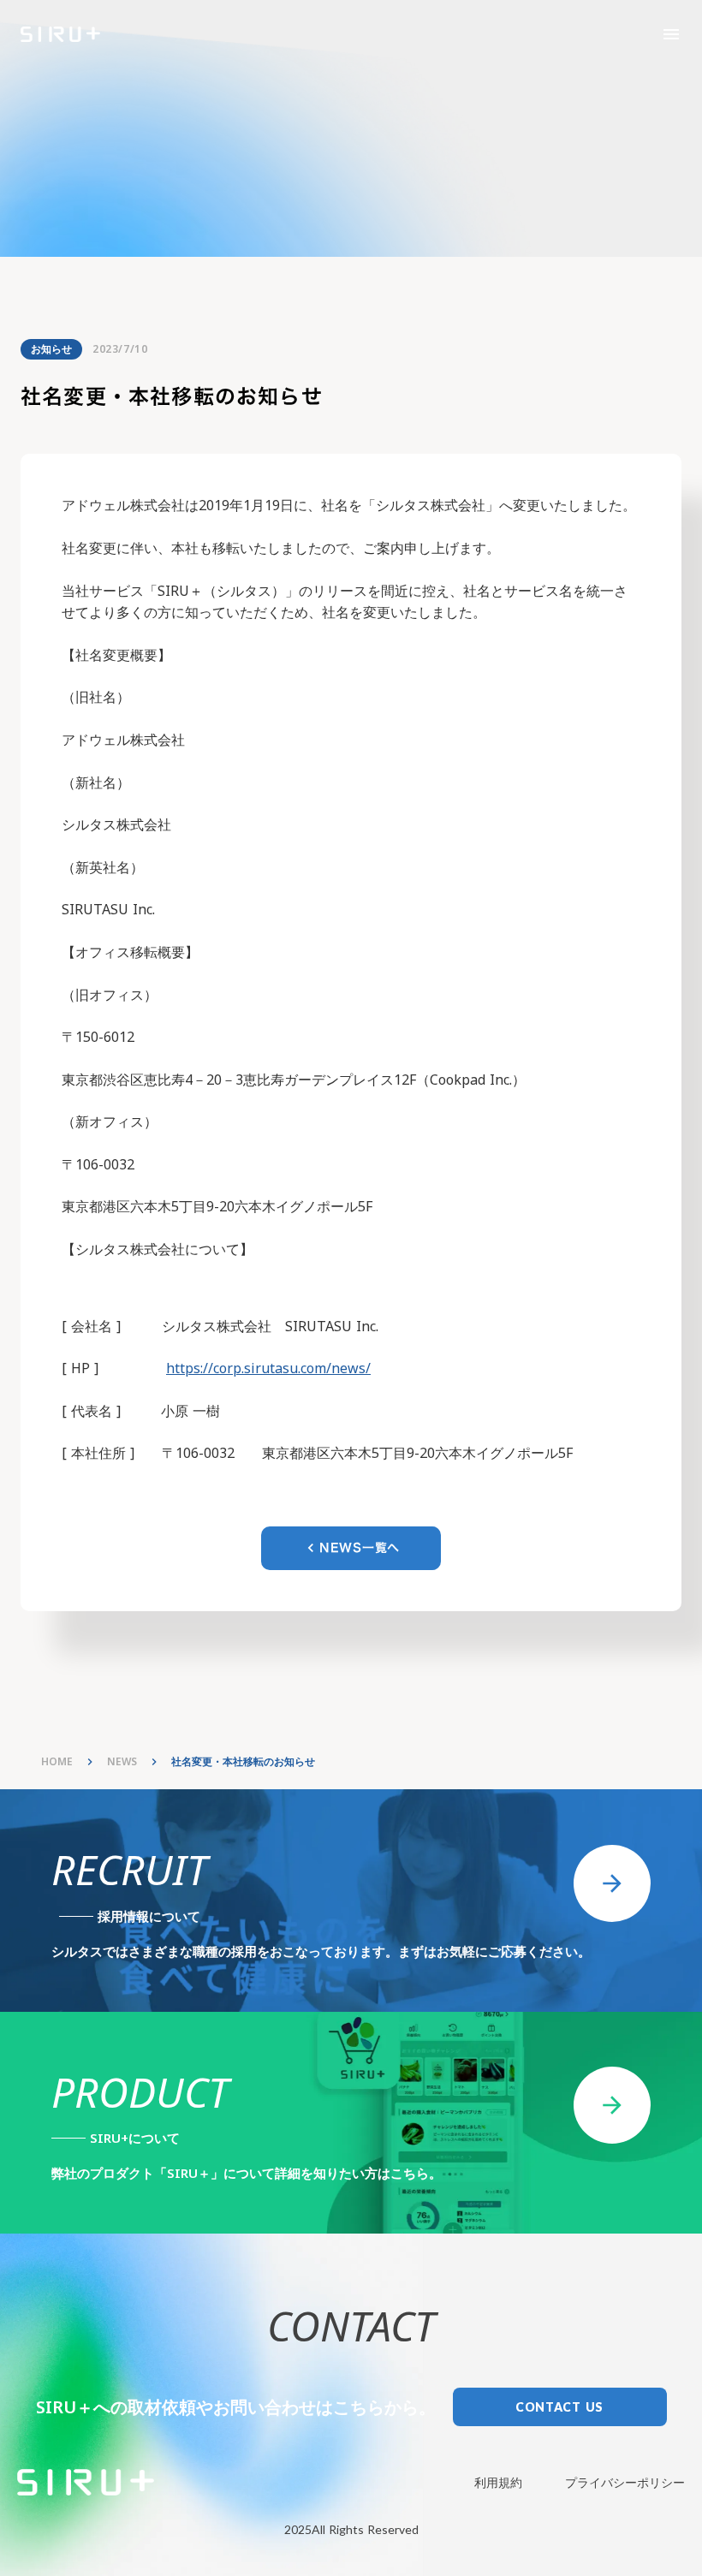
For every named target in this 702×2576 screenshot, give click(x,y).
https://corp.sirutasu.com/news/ (268, 1368)
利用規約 (498, 2482)
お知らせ (51, 349)
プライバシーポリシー (625, 2482)
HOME (57, 1762)
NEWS (122, 1762)
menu (671, 34)
